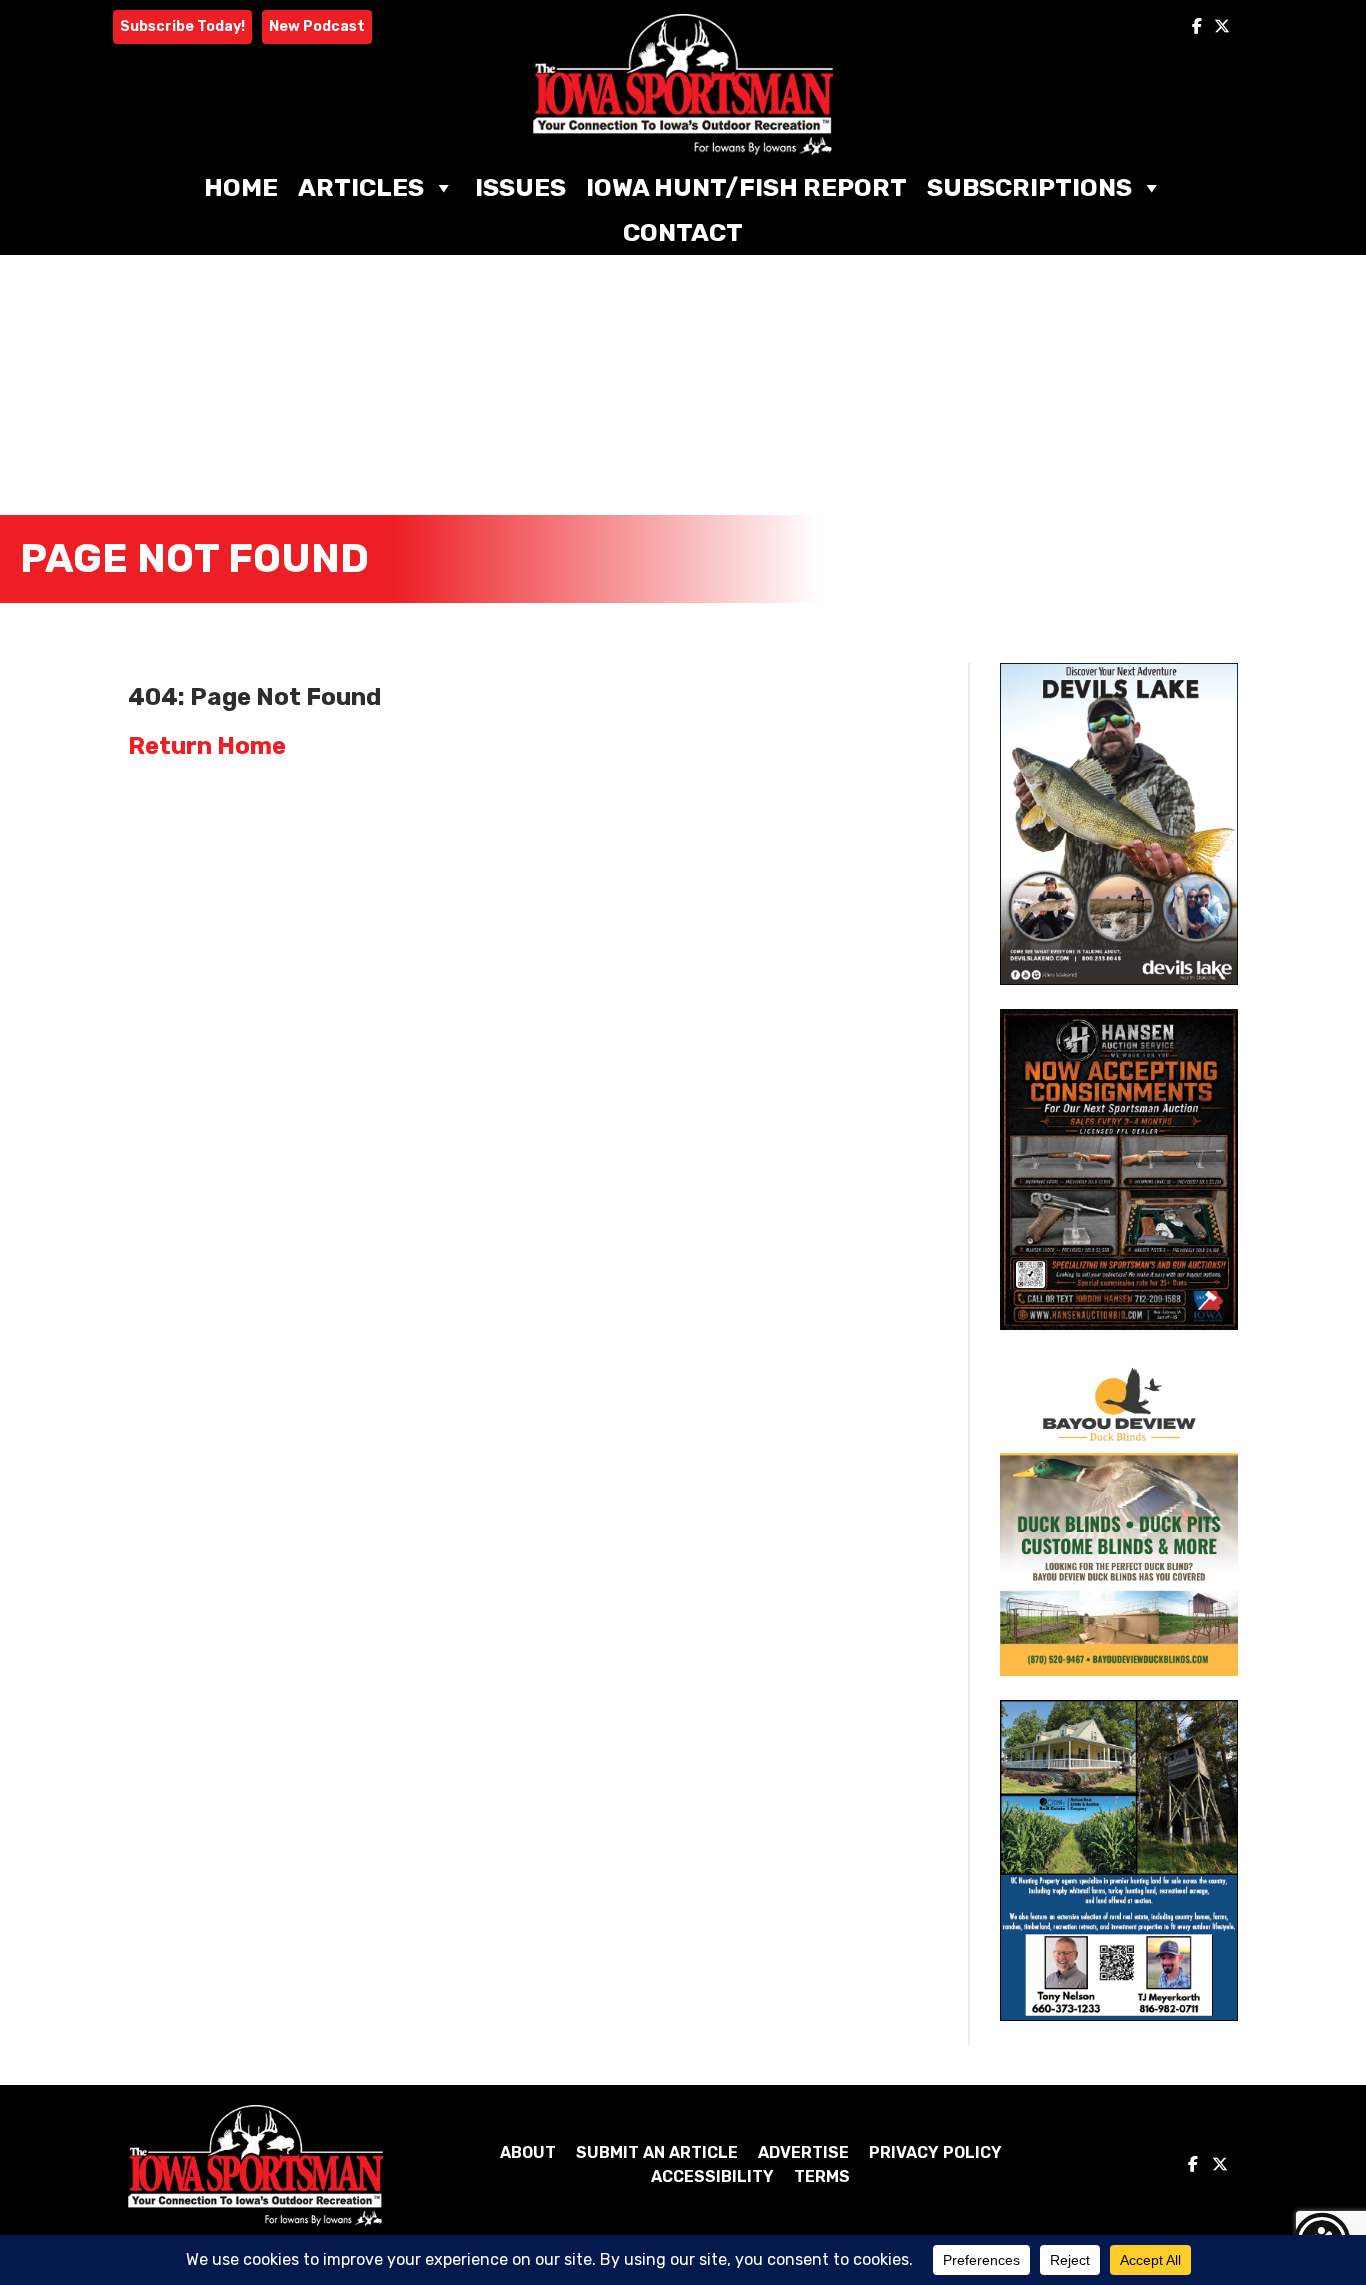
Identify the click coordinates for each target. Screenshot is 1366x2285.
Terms (822, 2176)
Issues (520, 187)
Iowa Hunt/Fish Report (746, 187)
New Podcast (317, 26)
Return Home (207, 746)
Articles (361, 187)
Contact (683, 232)
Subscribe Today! (182, 26)
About (528, 2152)
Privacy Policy (935, 2152)
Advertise (803, 2152)
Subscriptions (1029, 187)
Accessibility (712, 2176)
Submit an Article (657, 2152)
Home (241, 187)
